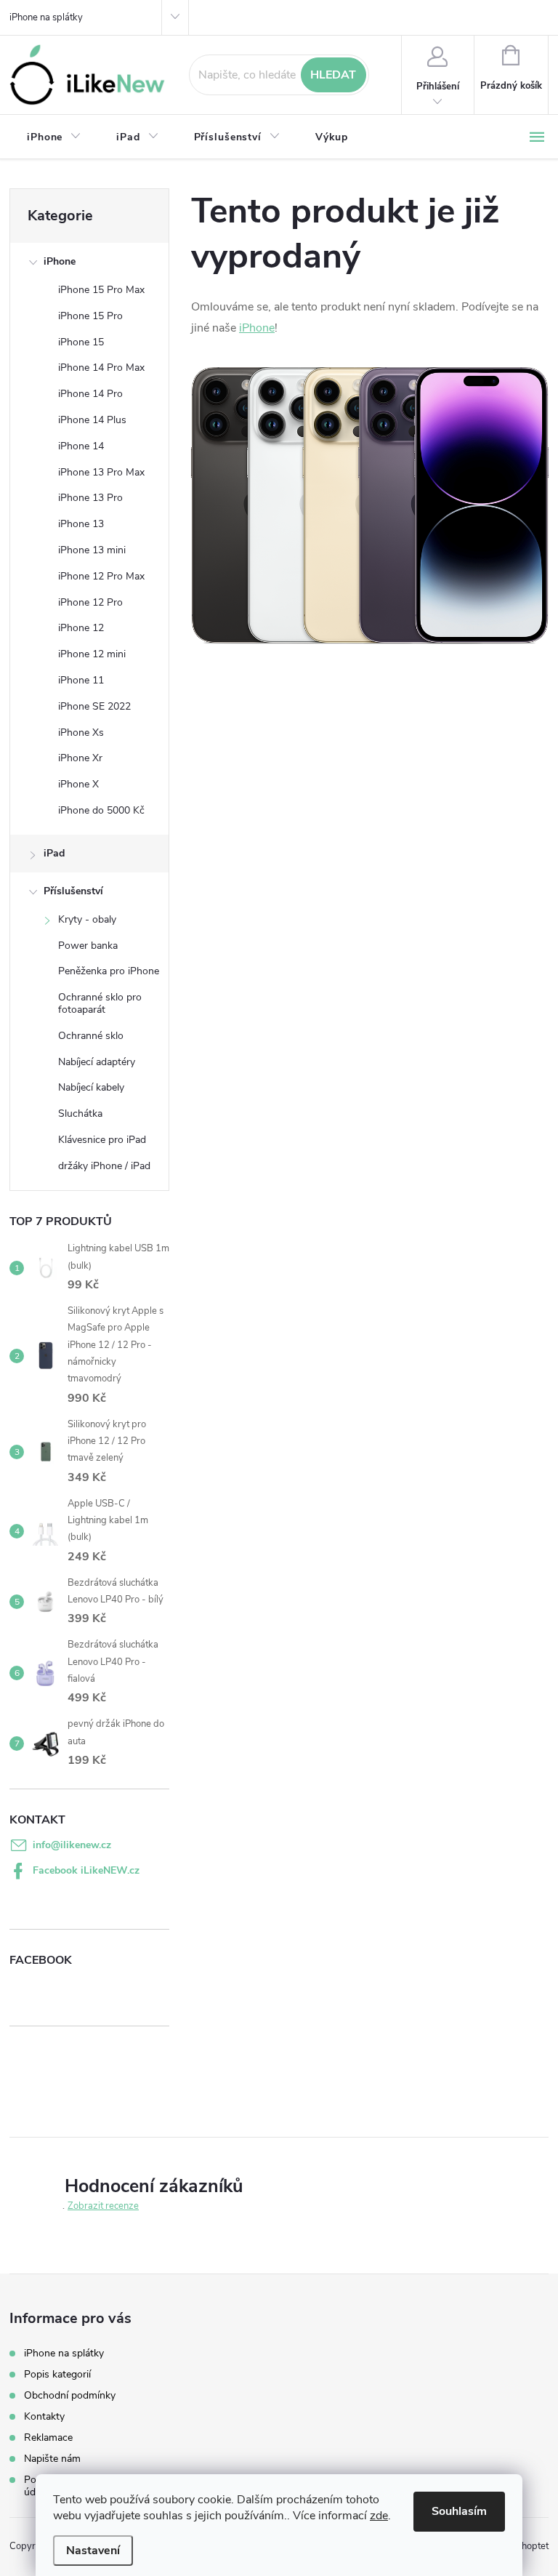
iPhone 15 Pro (90, 316)
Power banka (88, 946)
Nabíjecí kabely (91, 1087)
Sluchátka (80, 1114)
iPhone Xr (80, 758)
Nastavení (93, 2551)
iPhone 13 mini (92, 550)
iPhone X (78, 784)
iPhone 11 (81, 680)
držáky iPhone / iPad (104, 1166)
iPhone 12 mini (92, 654)
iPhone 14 (81, 446)
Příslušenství (73, 891)
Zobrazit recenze (103, 2206)
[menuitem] (54, 137)
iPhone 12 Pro (90, 602)
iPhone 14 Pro (90, 394)
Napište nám (52, 2459)
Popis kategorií (57, 2374)
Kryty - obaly (87, 919)
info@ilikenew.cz (72, 1845)
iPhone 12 (81, 628)
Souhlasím (459, 2511)
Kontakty (44, 2416)
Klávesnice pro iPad (102, 1140)
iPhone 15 (81, 342)
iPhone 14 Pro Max (101, 368)
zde (379, 2516)
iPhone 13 (81, 524)
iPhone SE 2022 (94, 706)
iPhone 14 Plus (92, 420)
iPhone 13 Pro (90, 498)
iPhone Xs (81, 733)
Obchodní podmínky (70, 2395)
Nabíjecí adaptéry (97, 1062)
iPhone (60, 261)
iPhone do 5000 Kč (101, 810)
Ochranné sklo (91, 1036)
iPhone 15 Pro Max (101, 290)
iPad (54, 853)
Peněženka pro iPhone (109, 971)
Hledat (333, 75)
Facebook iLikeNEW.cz (86, 1870)
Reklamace (48, 2437)
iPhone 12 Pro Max (101, 576)
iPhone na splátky (46, 17)
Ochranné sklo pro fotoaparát (100, 1003)
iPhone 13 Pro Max (101, 472)
